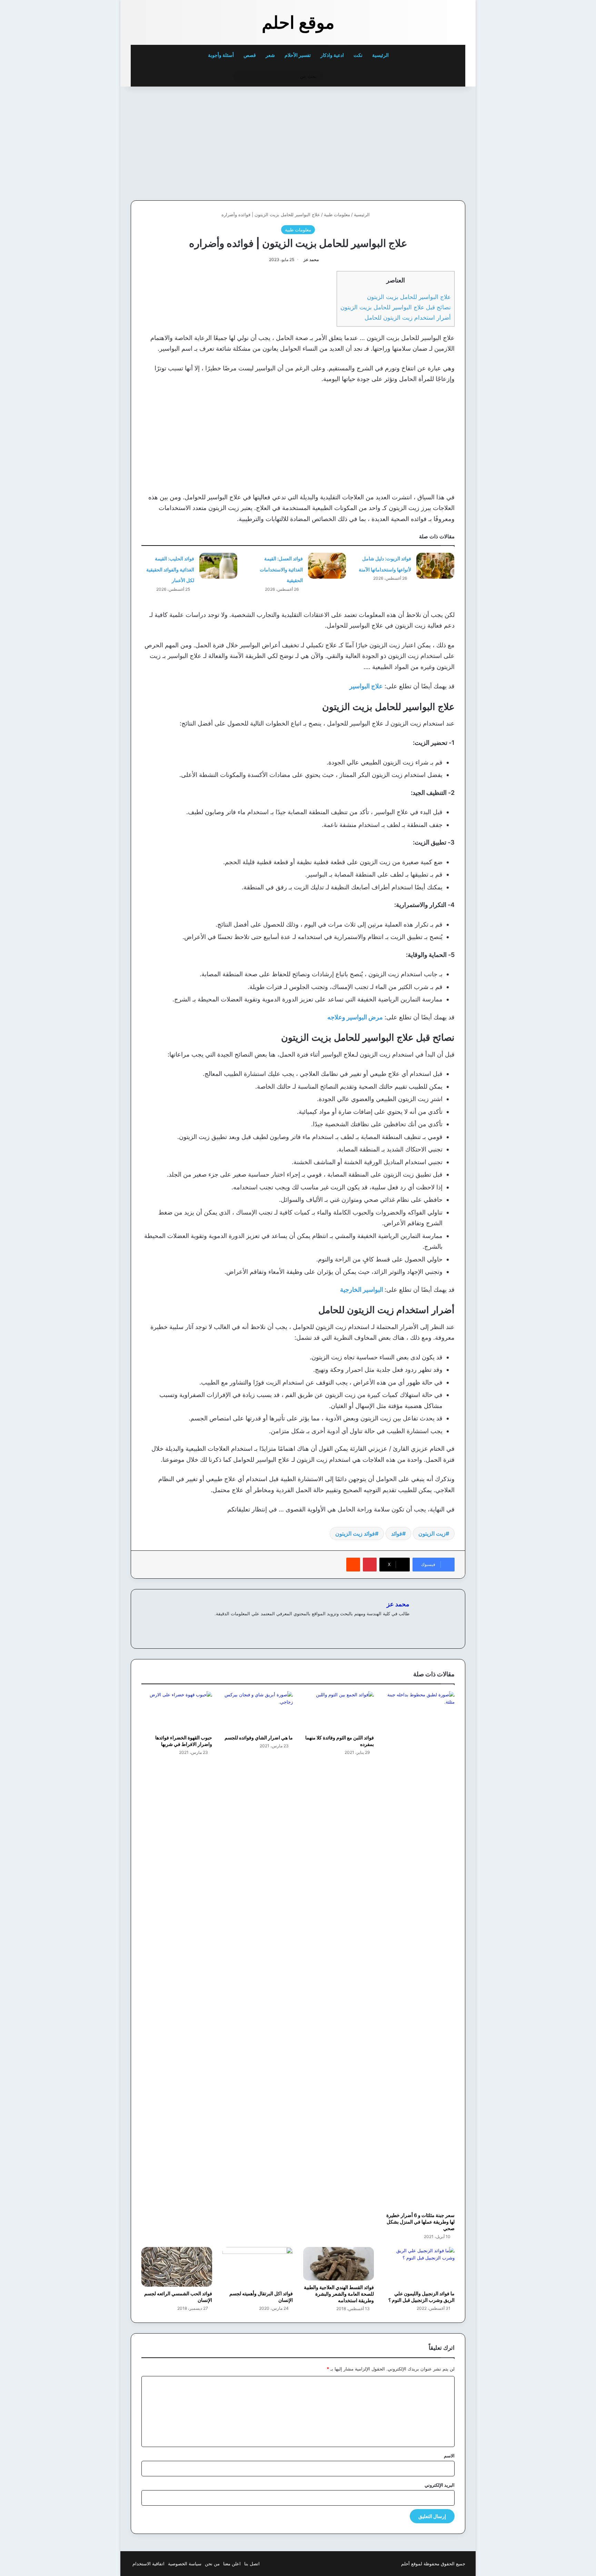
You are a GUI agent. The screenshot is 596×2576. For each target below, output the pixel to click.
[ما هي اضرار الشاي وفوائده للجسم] (258, 1711)
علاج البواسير (366, 686)
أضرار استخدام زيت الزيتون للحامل (408, 317)
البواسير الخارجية (362, 1290)
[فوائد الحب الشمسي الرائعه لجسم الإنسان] (177, 2267)
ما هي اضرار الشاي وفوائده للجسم (259, 1738)
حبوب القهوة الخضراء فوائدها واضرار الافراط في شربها (184, 1741)
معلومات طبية (337, 214)
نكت (358, 55)
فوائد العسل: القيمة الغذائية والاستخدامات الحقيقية (281, 569)
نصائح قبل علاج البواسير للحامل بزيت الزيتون (396, 307)
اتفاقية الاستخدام (148, 2564)
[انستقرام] (380, 1625)
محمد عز (311, 259)
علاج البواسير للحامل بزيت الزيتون (409, 297)
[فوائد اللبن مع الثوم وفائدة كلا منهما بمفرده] (339, 1711)
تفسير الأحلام (298, 55)
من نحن (212, 2564)
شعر (270, 55)
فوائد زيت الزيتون (355, 1534)
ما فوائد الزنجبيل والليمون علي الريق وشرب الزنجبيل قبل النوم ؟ (421, 2297)
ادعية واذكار (332, 55)
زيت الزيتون (432, 1534)
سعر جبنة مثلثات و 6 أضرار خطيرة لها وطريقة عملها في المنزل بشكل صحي (420, 2222)
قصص (250, 55)
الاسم (449, 2456)
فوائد (397, 1534)
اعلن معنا (232, 2564)
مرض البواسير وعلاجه (355, 1017)
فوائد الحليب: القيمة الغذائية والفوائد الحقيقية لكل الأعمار (170, 569)
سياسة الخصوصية (185, 2564)
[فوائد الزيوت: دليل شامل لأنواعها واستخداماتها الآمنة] (435, 566)
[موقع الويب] (405, 1625)
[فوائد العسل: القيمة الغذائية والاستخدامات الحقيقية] (327, 566)
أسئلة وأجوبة (221, 55)
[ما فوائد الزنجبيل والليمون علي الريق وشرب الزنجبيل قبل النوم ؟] (420, 2267)
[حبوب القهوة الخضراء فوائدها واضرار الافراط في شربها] (177, 1711)
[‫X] (389, 1625)
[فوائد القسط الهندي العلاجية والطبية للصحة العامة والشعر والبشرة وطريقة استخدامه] (339, 2264)
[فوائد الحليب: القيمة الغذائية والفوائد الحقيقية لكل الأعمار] (218, 566)
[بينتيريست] (370, 1565)
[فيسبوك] (397, 1625)
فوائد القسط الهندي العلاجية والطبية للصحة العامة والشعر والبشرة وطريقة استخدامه (339, 2294)
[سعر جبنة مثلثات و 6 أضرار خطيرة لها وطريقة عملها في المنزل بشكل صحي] (420, 1950)
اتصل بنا (252, 2564)
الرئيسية (381, 55)
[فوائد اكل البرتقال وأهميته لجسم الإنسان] (258, 2267)
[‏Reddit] (353, 1565)
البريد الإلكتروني (440, 2485)
